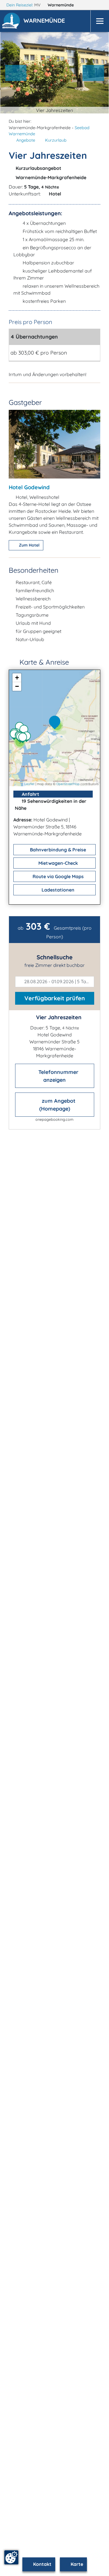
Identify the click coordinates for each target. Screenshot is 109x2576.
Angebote (26, 140)
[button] (45, 21)
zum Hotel (29, 545)
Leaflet (30, 784)
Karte (76, 2564)
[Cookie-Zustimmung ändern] (11, 2557)
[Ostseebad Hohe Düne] (28, 737)
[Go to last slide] (16, 73)
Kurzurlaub (56, 140)
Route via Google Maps (58, 876)
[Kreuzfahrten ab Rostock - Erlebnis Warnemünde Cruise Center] (24, 739)
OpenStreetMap (68, 784)
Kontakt (42, 2564)
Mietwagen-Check (58, 863)
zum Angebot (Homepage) (57, 1105)
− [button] (17, 686)
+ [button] (17, 678)
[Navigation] (100, 21)
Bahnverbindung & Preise (57, 850)
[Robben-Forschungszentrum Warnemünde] (25, 731)
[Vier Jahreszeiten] (56, 723)
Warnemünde (61, 5)
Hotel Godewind (29, 487)
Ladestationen (57, 890)
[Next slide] (93, 73)
